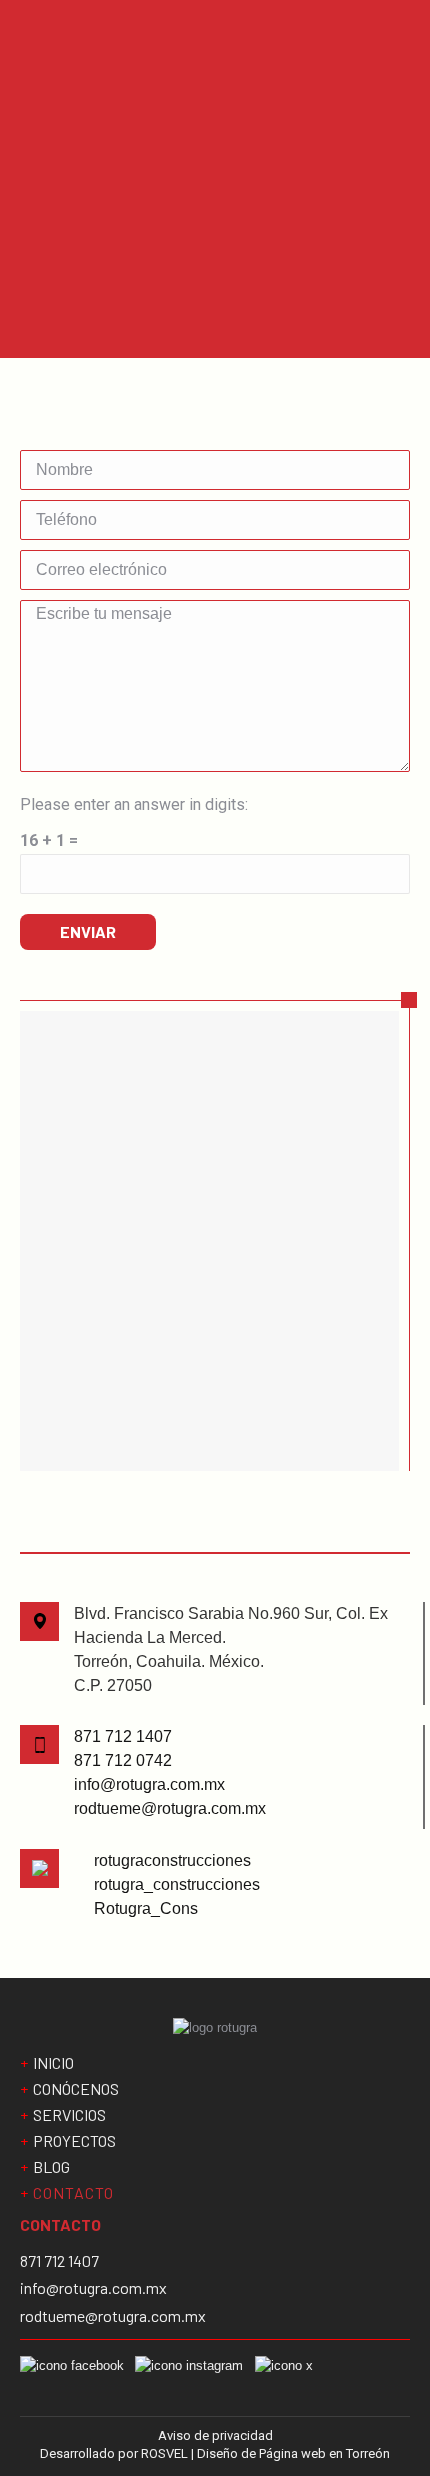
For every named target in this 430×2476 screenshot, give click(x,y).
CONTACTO (73, 2193)
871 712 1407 (123, 1736)
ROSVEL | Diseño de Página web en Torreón (265, 2453)
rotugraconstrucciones (172, 1860)
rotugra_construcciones (177, 1884)
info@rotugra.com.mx (149, 1784)
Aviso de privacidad (215, 2435)
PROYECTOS (74, 2141)
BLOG (51, 2167)
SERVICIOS (69, 2115)
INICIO (53, 2063)
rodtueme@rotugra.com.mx (170, 1808)
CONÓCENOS (76, 2089)
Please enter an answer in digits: (134, 804)
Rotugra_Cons (146, 1908)
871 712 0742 (123, 1760)
